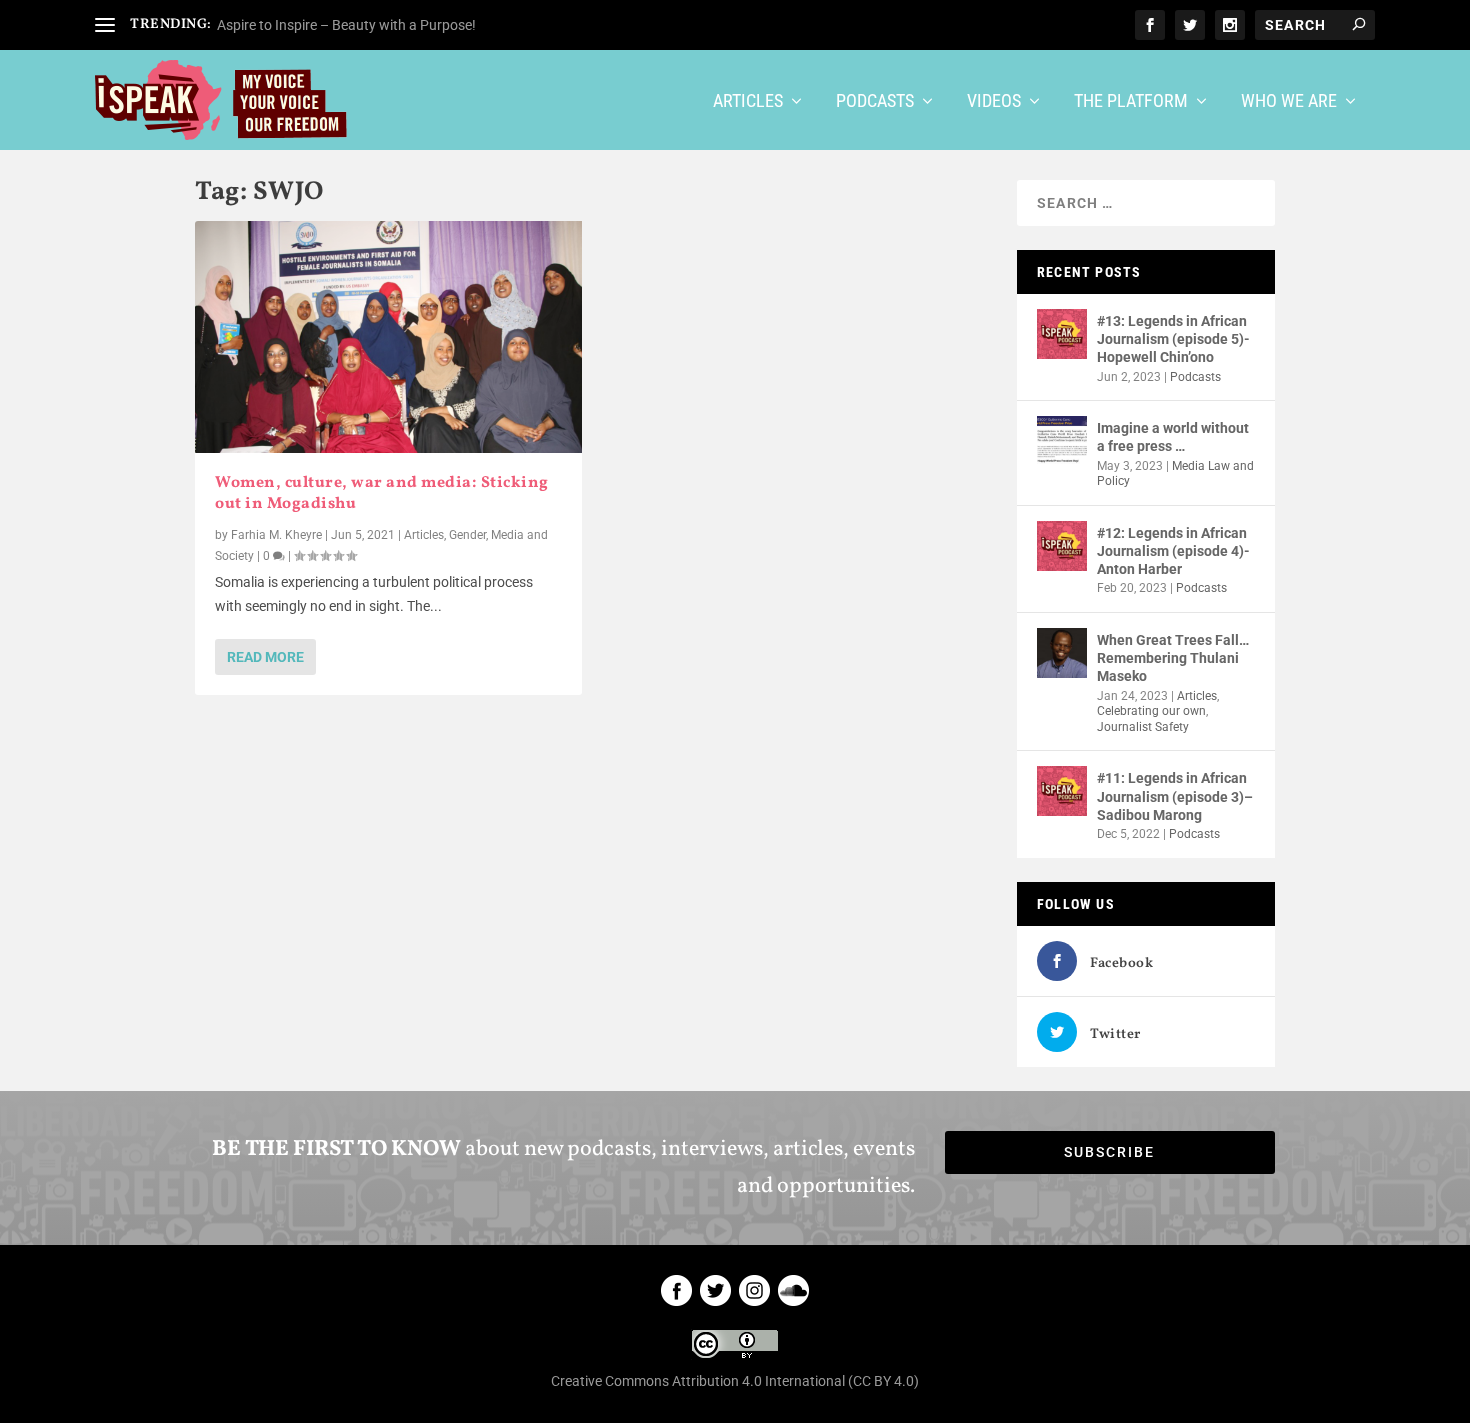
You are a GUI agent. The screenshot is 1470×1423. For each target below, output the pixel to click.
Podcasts (875, 102)
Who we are (1289, 102)
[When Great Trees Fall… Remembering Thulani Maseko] (1062, 653)
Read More (265, 657)
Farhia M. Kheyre (276, 535)
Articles (748, 102)
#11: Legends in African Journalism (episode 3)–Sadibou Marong (1175, 796)
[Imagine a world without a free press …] (1062, 441)
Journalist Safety (1143, 727)
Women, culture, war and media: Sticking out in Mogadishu (382, 493)
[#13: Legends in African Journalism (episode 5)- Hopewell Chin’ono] (1062, 334)
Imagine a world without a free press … (1173, 437)
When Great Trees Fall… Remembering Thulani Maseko (1173, 658)
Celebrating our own (1151, 711)
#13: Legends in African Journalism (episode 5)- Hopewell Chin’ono (1173, 339)
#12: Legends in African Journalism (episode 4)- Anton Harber (1173, 551)
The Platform (1131, 102)
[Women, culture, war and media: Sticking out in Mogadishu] (388, 337)
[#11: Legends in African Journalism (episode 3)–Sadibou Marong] (1062, 791)
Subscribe (1109, 1152)
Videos (994, 102)
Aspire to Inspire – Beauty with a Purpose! (346, 25)
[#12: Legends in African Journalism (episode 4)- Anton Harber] (1062, 546)
